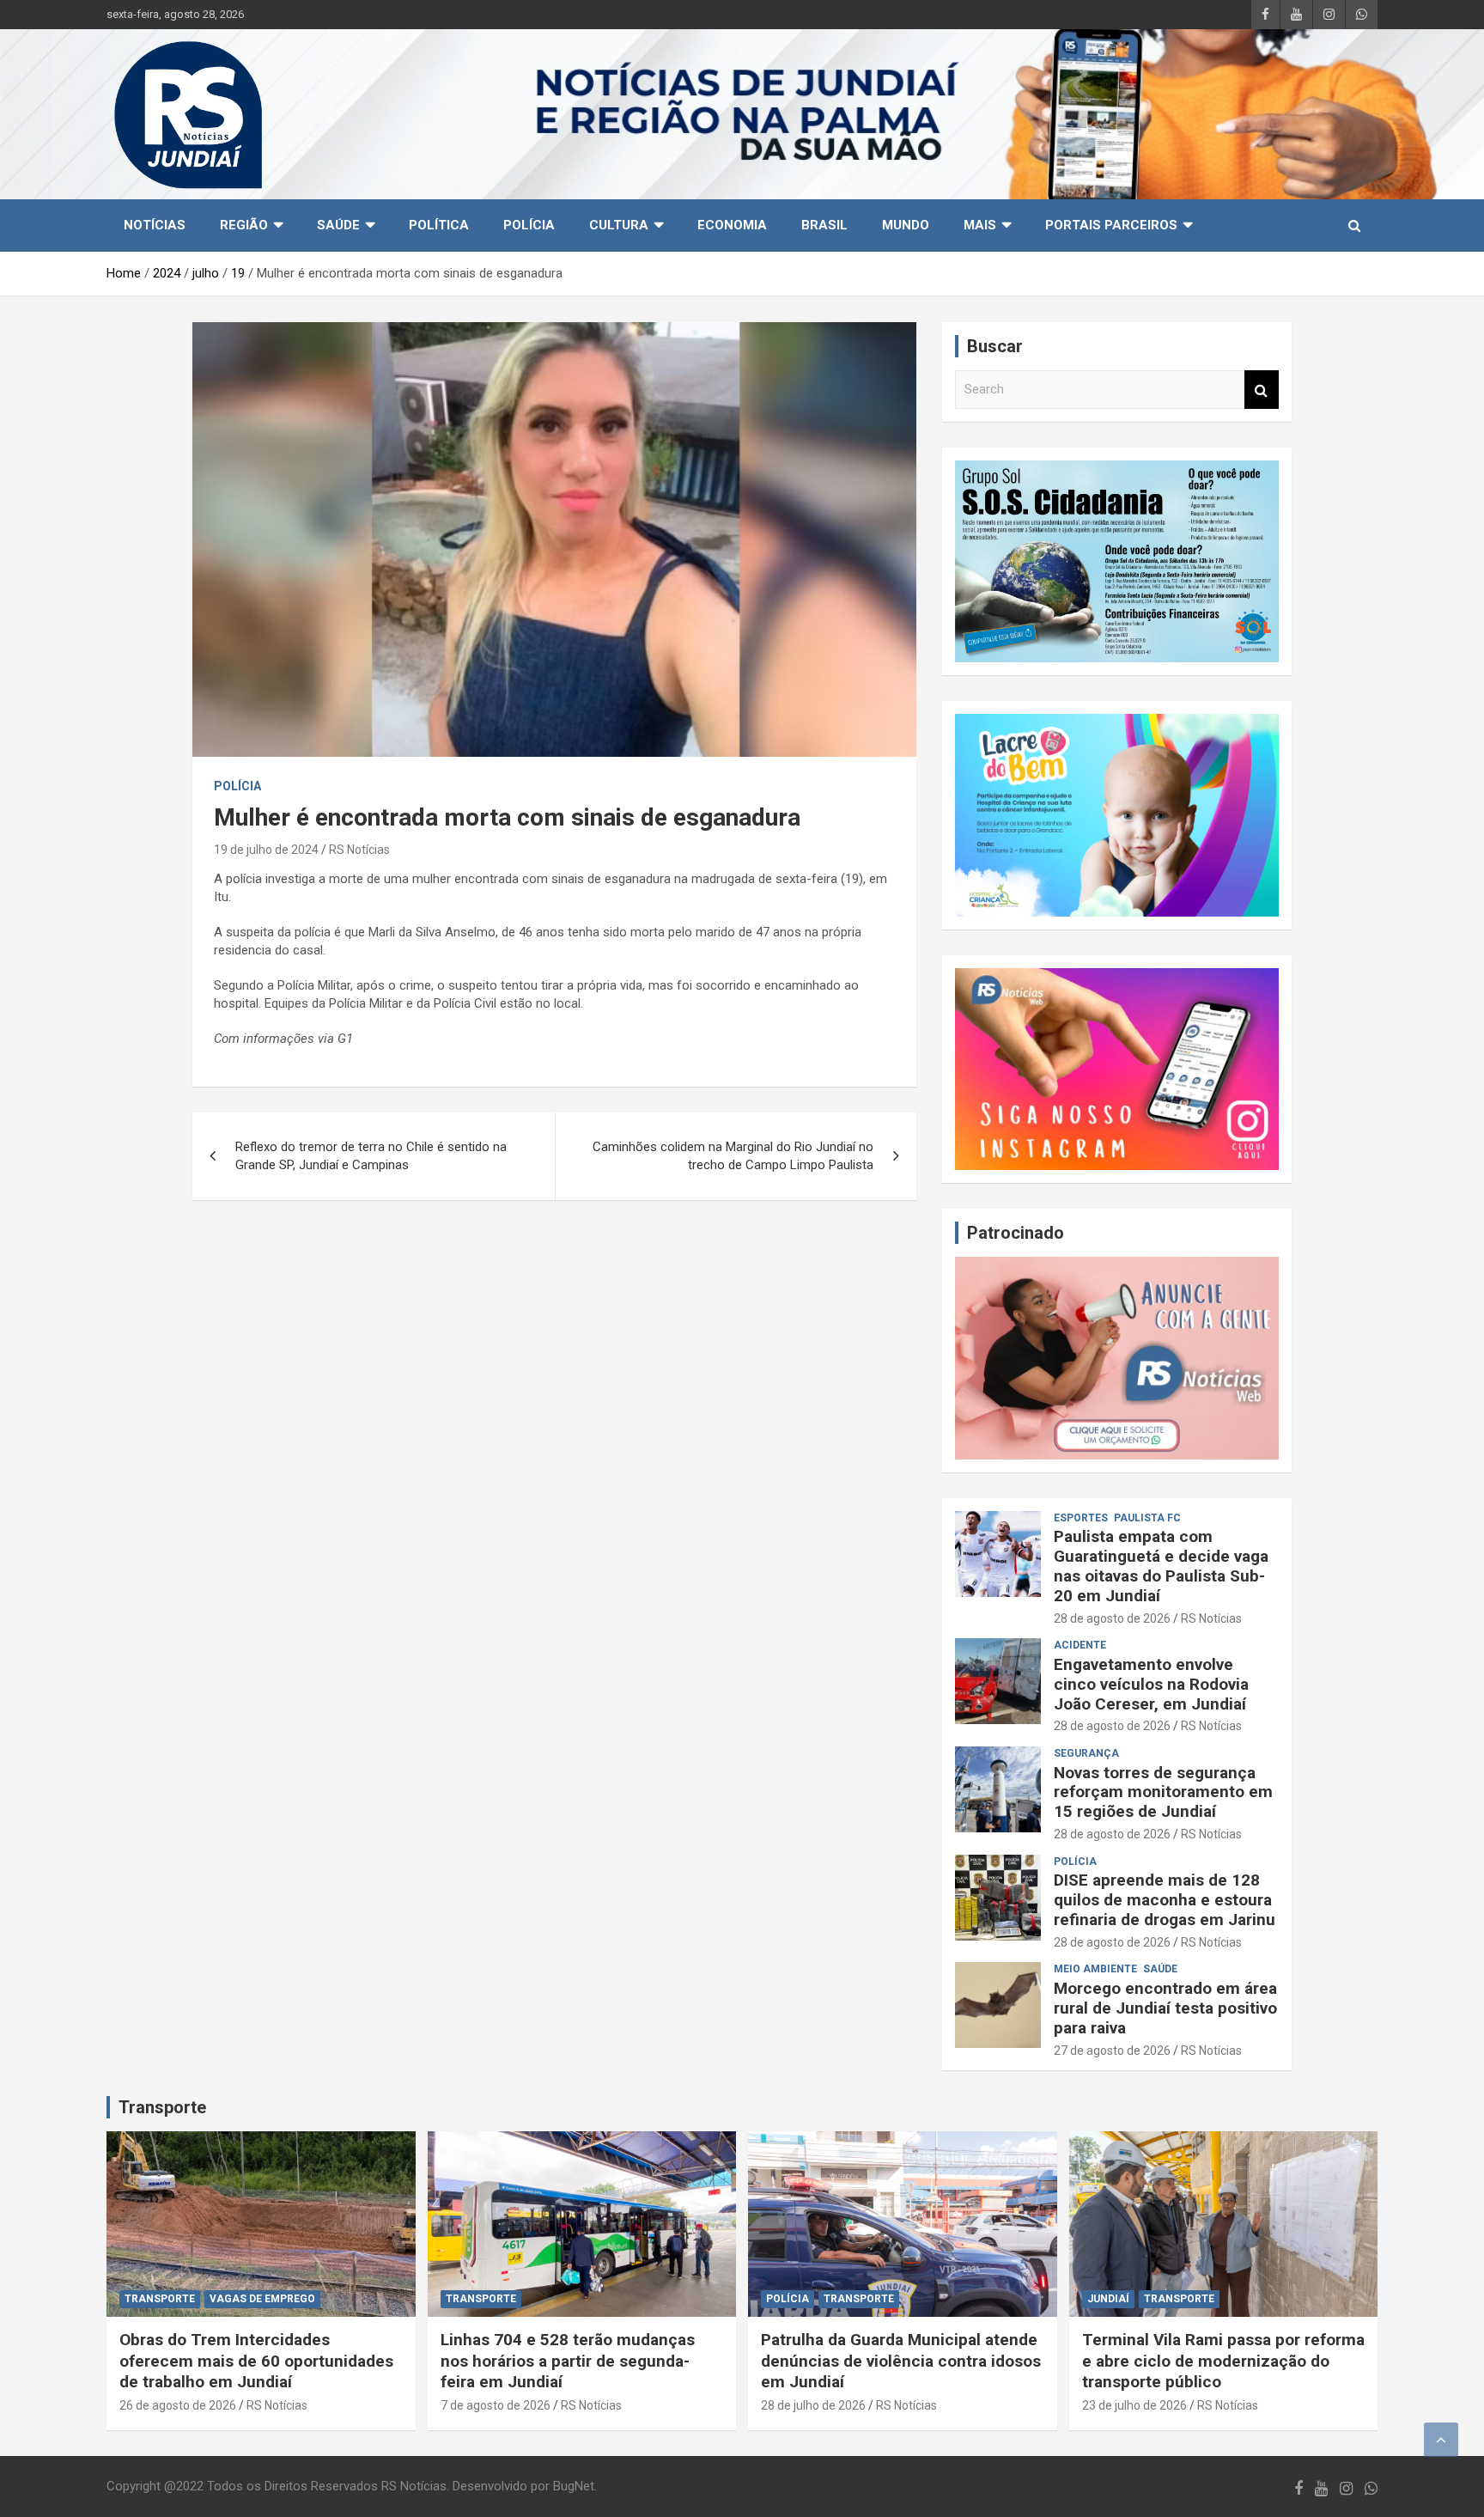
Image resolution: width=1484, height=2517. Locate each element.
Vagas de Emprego (262, 2299)
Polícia (529, 225)
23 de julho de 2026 (1134, 2405)
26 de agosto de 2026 (178, 2405)
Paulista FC (1147, 1518)
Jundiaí (1108, 2299)
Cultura (619, 225)
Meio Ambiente (1095, 1969)
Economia (732, 225)
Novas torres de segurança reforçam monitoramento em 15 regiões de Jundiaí (1163, 1792)
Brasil (824, 225)
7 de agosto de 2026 (496, 2405)
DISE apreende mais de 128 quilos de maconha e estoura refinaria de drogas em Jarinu (1165, 1900)
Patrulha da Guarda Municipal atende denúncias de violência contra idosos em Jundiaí (901, 2361)
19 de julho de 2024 (266, 850)
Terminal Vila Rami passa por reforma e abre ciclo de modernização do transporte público (1223, 2361)
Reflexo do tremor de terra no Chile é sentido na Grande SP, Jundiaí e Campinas (371, 1156)
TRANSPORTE (160, 2299)
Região (244, 225)
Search (1262, 390)
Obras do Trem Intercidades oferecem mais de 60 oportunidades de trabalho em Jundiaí (256, 2361)
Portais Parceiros (1111, 225)
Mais (980, 225)
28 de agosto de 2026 (1112, 1618)
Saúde (338, 225)
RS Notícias (359, 850)
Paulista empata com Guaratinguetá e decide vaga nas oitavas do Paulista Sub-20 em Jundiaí (1161, 1566)
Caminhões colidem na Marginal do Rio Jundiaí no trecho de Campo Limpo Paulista (733, 1156)
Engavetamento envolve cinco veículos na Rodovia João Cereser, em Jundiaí (1151, 1684)
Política (439, 225)
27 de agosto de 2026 (1112, 2051)
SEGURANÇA (1086, 1753)
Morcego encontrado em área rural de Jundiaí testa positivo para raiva (1165, 2008)
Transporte (162, 2107)
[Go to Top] (1441, 2440)
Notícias (155, 225)
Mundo (906, 225)
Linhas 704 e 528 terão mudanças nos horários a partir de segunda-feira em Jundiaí (568, 2361)
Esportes (1081, 1518)
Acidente (1080, 1645)
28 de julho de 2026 (813, 2405)
